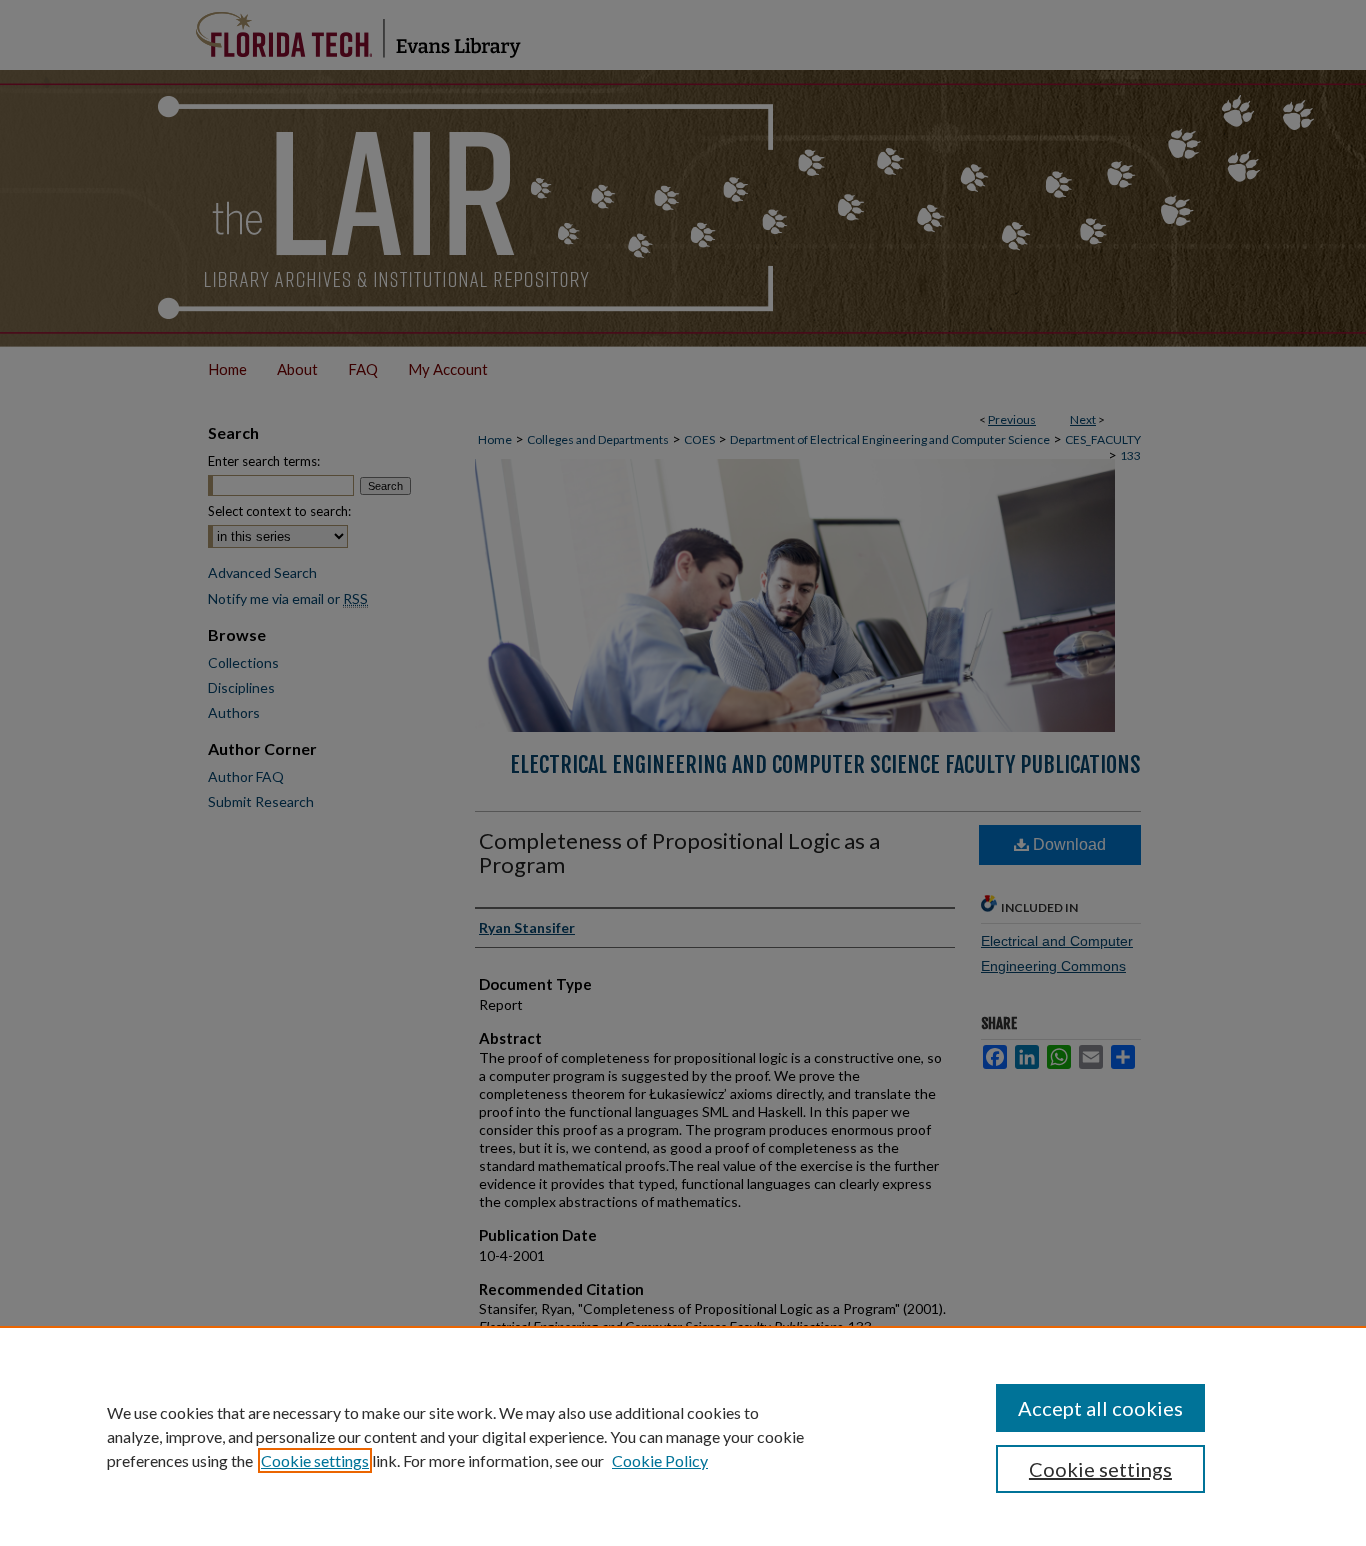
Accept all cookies (1100, 1408)
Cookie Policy (660, 1460)
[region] (683, 1436)
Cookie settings (315, 1460)
